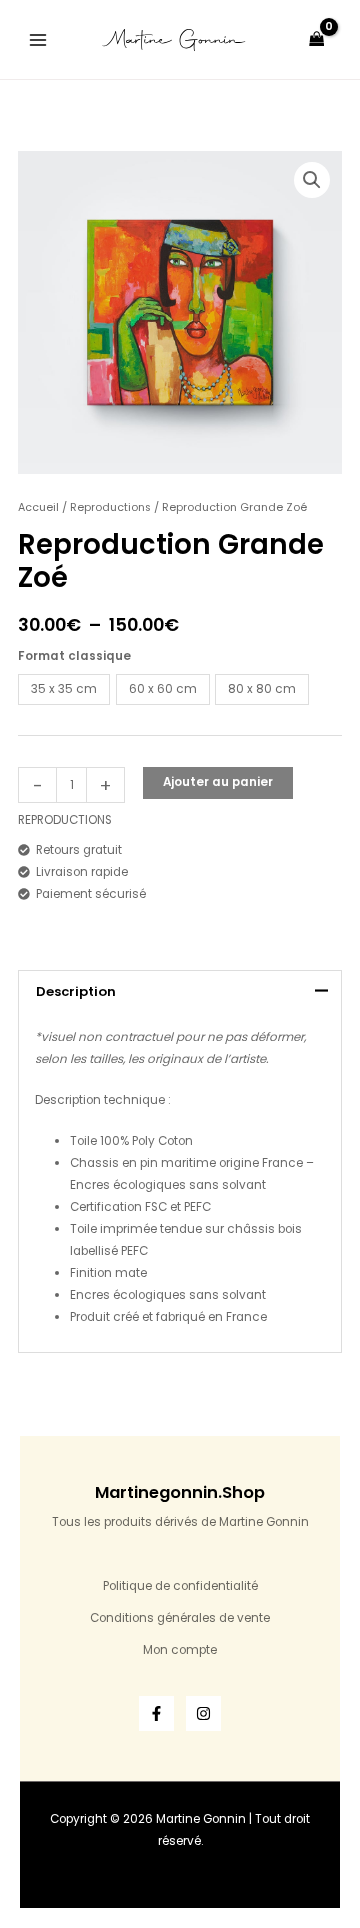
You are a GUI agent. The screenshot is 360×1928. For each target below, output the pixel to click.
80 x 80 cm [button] (262, 689)
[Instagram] (203, 1713)
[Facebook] (156, 1713)
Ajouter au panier (218, 782)
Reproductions (110, 507)
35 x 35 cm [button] (64, 689)
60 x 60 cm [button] (163, 689)
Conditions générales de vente (180, 1618)
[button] (312, 180)
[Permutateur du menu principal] (38, 39)
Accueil (38, 507)
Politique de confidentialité (180, 1586)
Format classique (74, 656)
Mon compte (180, 1650)
